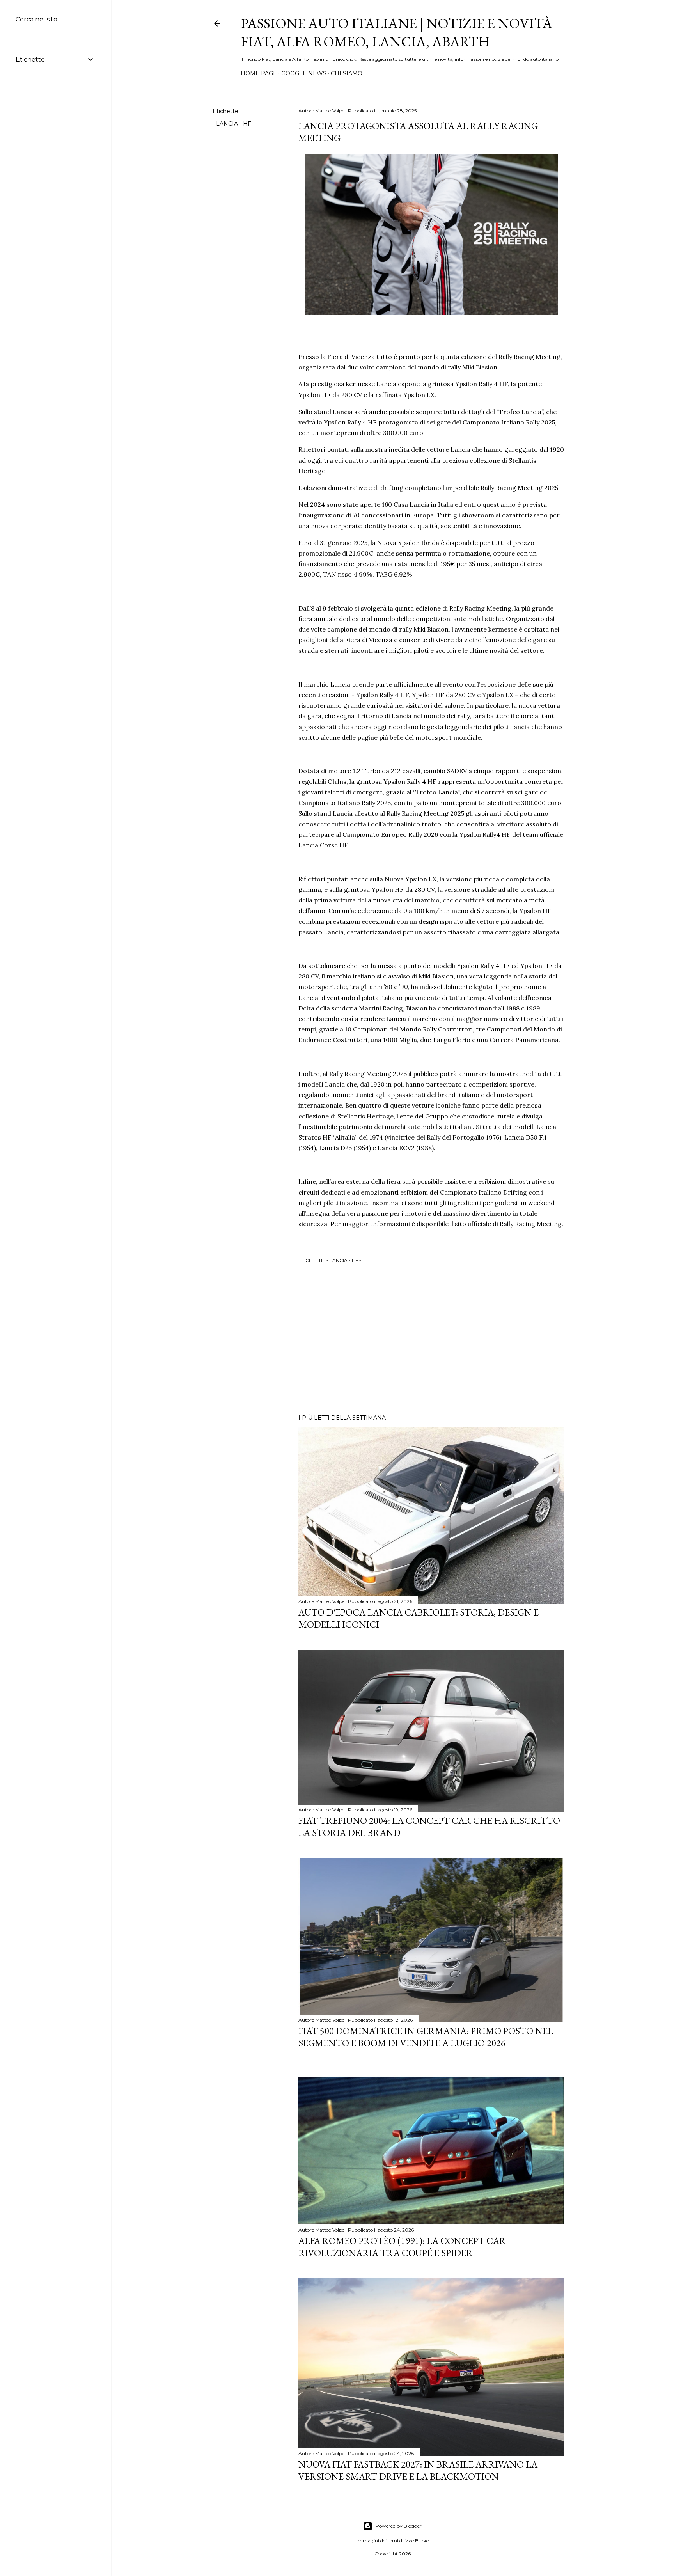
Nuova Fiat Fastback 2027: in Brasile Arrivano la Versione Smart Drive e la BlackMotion (418, 2470)
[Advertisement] (431, 1340)
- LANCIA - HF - (234, 124)
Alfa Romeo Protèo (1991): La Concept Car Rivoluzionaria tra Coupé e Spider (402, 2247)
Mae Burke (417, 2541)
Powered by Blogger (399, 2526)
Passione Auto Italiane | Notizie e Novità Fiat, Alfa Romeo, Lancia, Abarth (396, 32)
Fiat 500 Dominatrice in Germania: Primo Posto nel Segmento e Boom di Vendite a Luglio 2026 (426, 2037)
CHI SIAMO (347, 73)
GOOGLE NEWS (304, 73)
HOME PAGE (259, 73)
